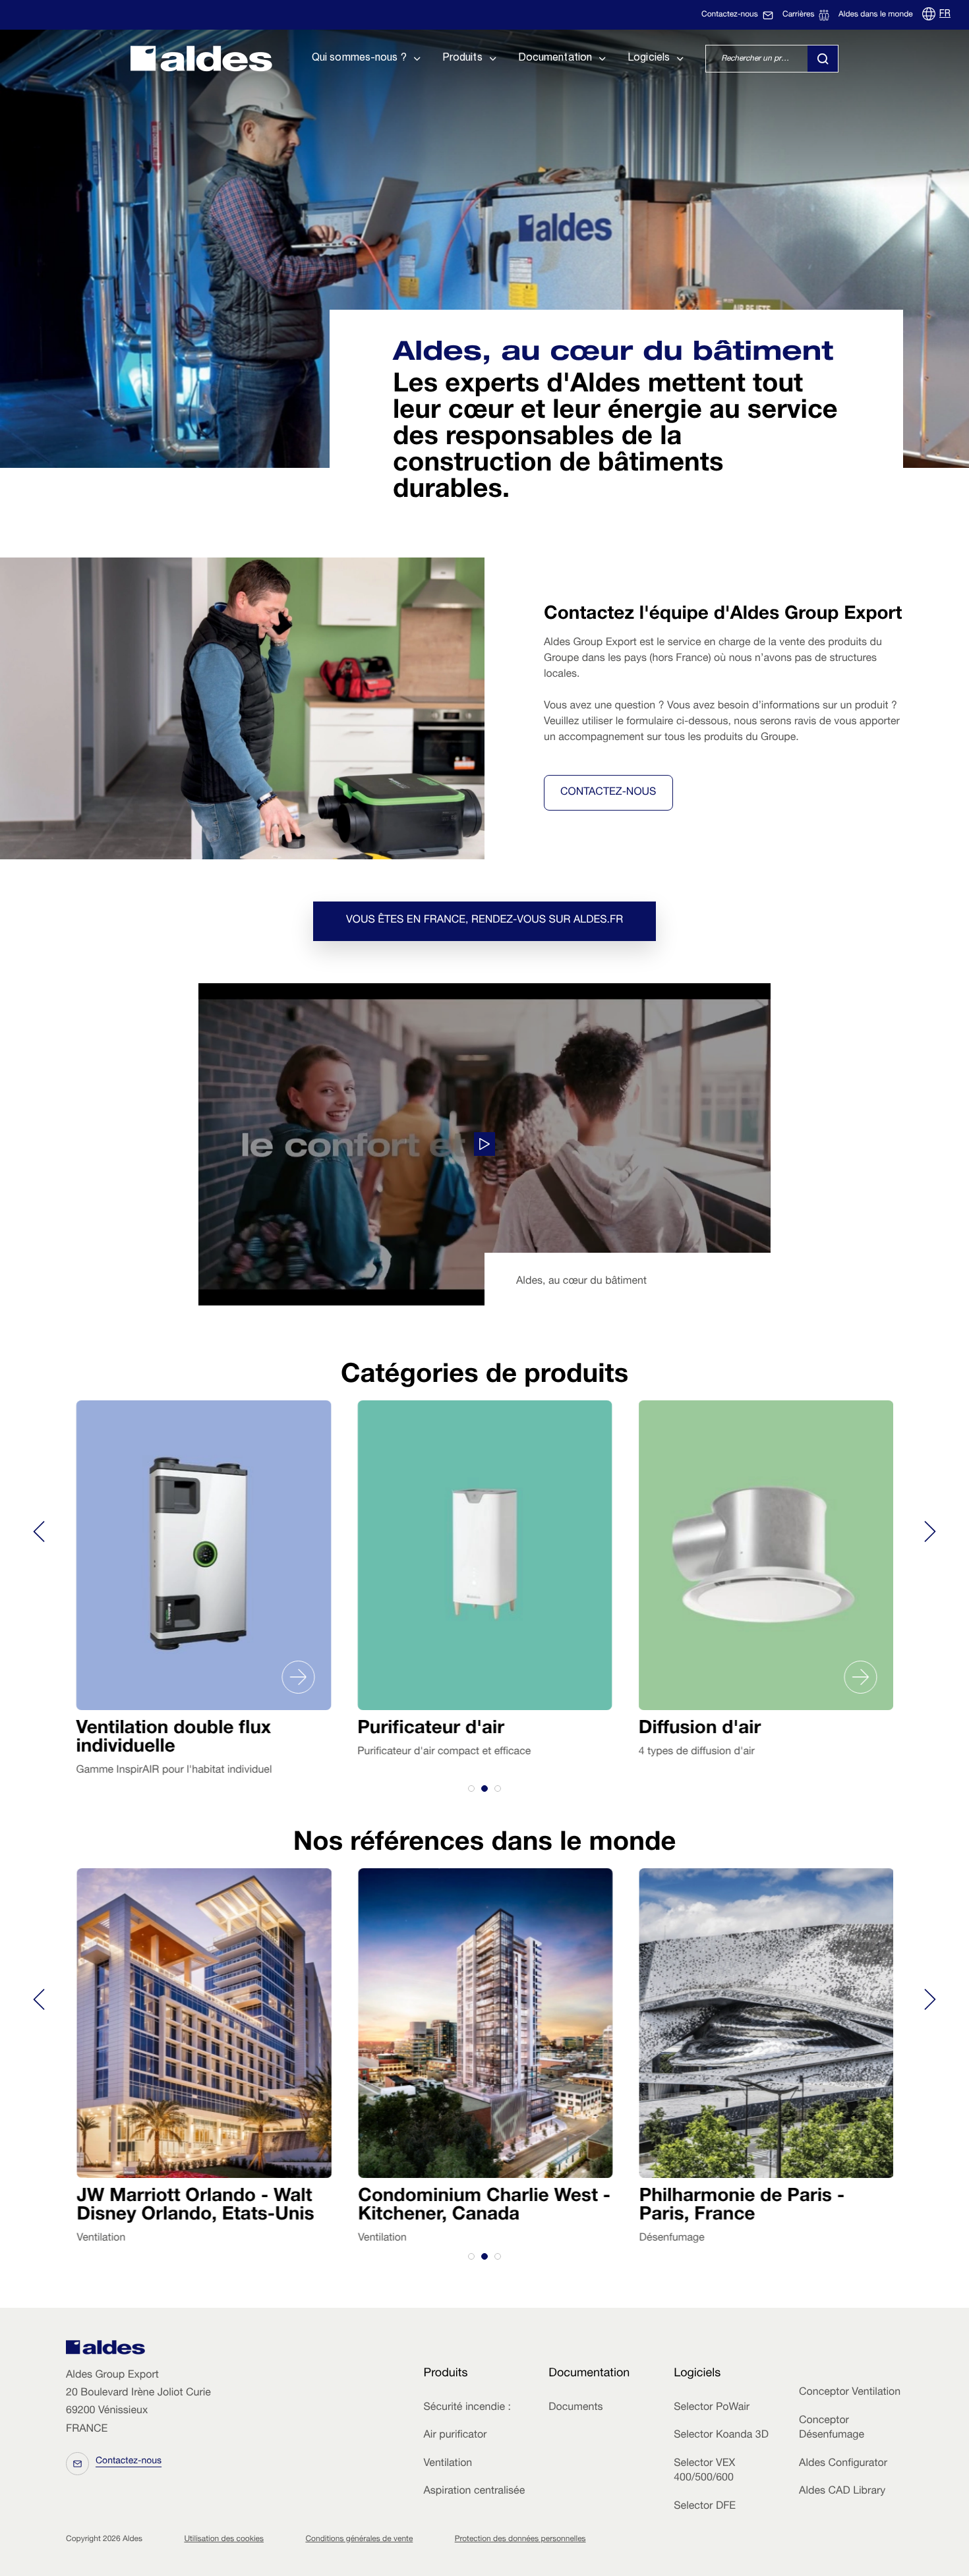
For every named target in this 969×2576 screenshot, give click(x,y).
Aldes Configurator (843, 2464)
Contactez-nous (608, 793)
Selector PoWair (712, 2408)
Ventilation (448, 2464)
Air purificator (455, 2436)
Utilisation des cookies (224, 2540)
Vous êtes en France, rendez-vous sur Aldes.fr (484, 921)
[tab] (471, 1789)
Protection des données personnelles (520, 2540)
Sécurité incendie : (467, 2408)
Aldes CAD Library (842, 2492)
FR (945, 14)
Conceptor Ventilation (850, 2393)
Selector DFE (705, 2507)
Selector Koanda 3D (721, 2436)
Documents (575, 2408)
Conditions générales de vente (359, 2540)
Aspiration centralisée (474, 2492)
